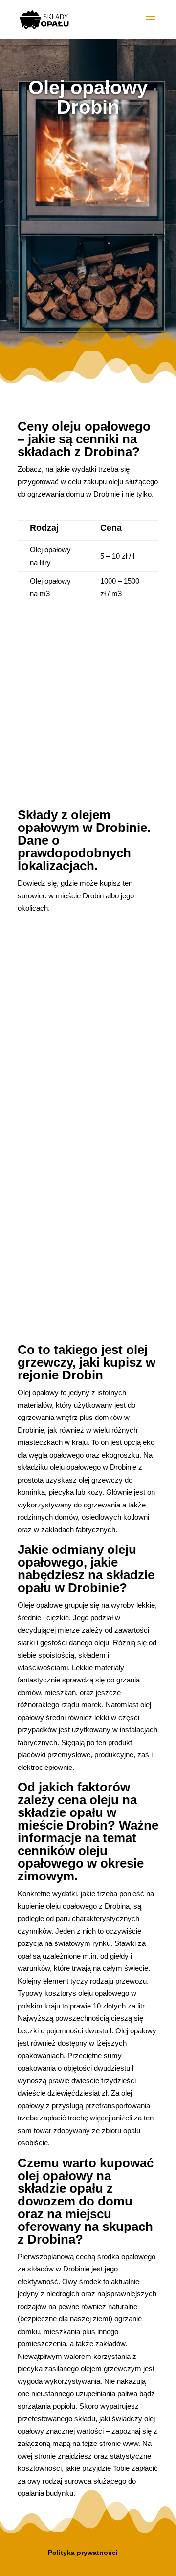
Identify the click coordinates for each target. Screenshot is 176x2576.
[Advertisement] (88, 224)
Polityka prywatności (83, 2553)
